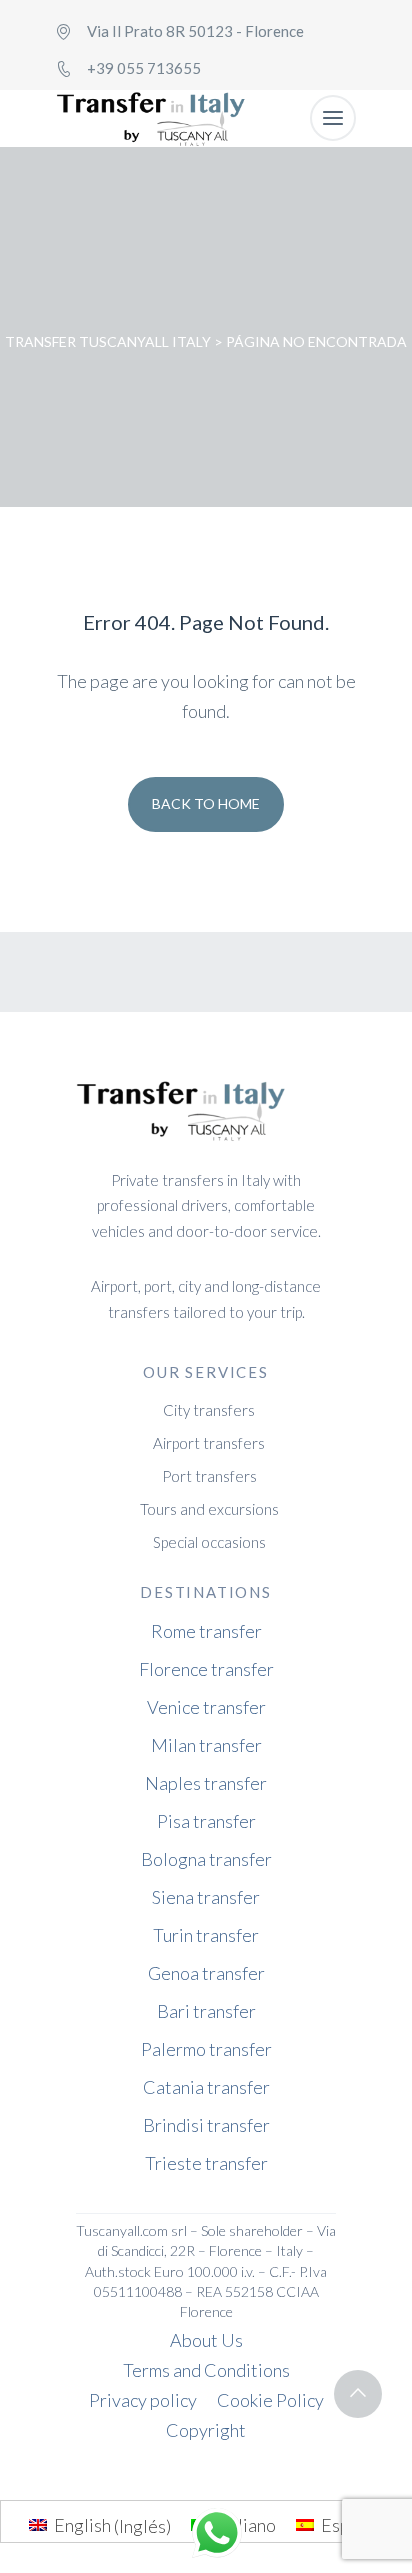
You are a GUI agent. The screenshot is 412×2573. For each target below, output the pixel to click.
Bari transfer (206, 2011)
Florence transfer (206, 1669)
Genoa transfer (206, 1973)
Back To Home (206, 803)
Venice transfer (206, 1707)
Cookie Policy (270, 2400)
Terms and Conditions (206, 2370)
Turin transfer (206, 1935)
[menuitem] (100, 2525)
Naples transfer (206, 1783)
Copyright (206, 2430)
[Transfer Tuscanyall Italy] (151, 118)
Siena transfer (206, 1897)
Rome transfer (206, 1631)
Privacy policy (143, 2400)
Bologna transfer (206, 1859)
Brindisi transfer (206, 2125)
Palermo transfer (206, 2049)
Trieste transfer (206, 2163)
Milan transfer (206, 1745)
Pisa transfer (206, 1821)
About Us (206, 2340)
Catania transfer (206, 2087)
